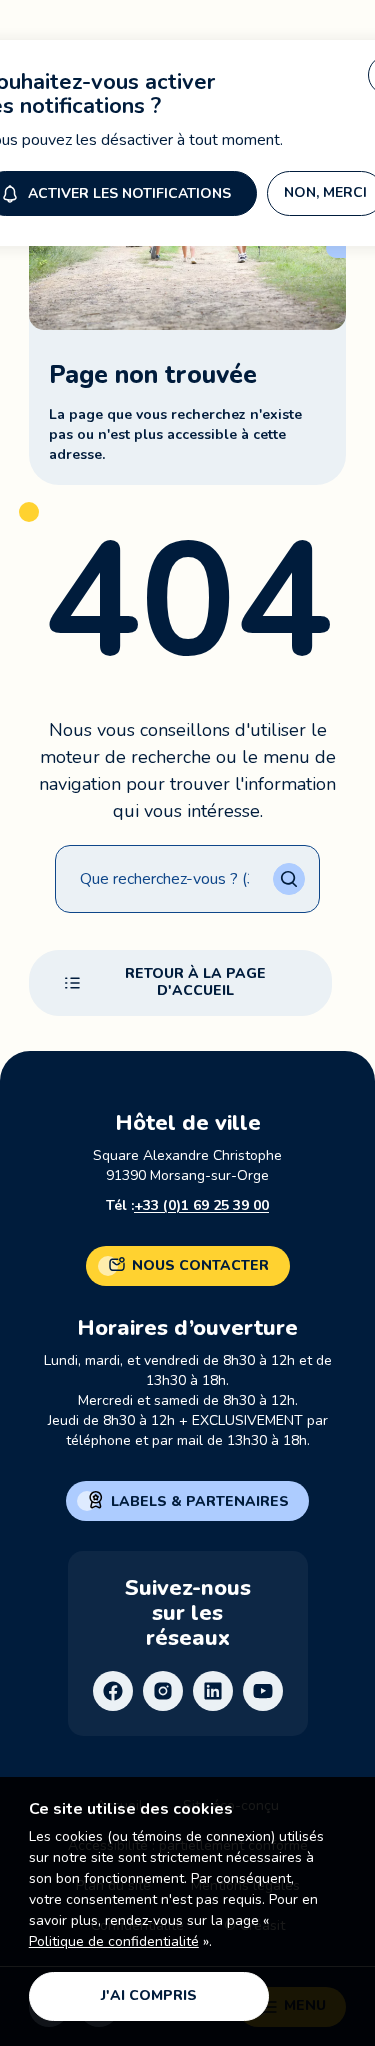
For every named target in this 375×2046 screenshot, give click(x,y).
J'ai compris (149, 1995)
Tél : (187, 1205)
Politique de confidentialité (114, 1941)
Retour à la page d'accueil (195, 982)
